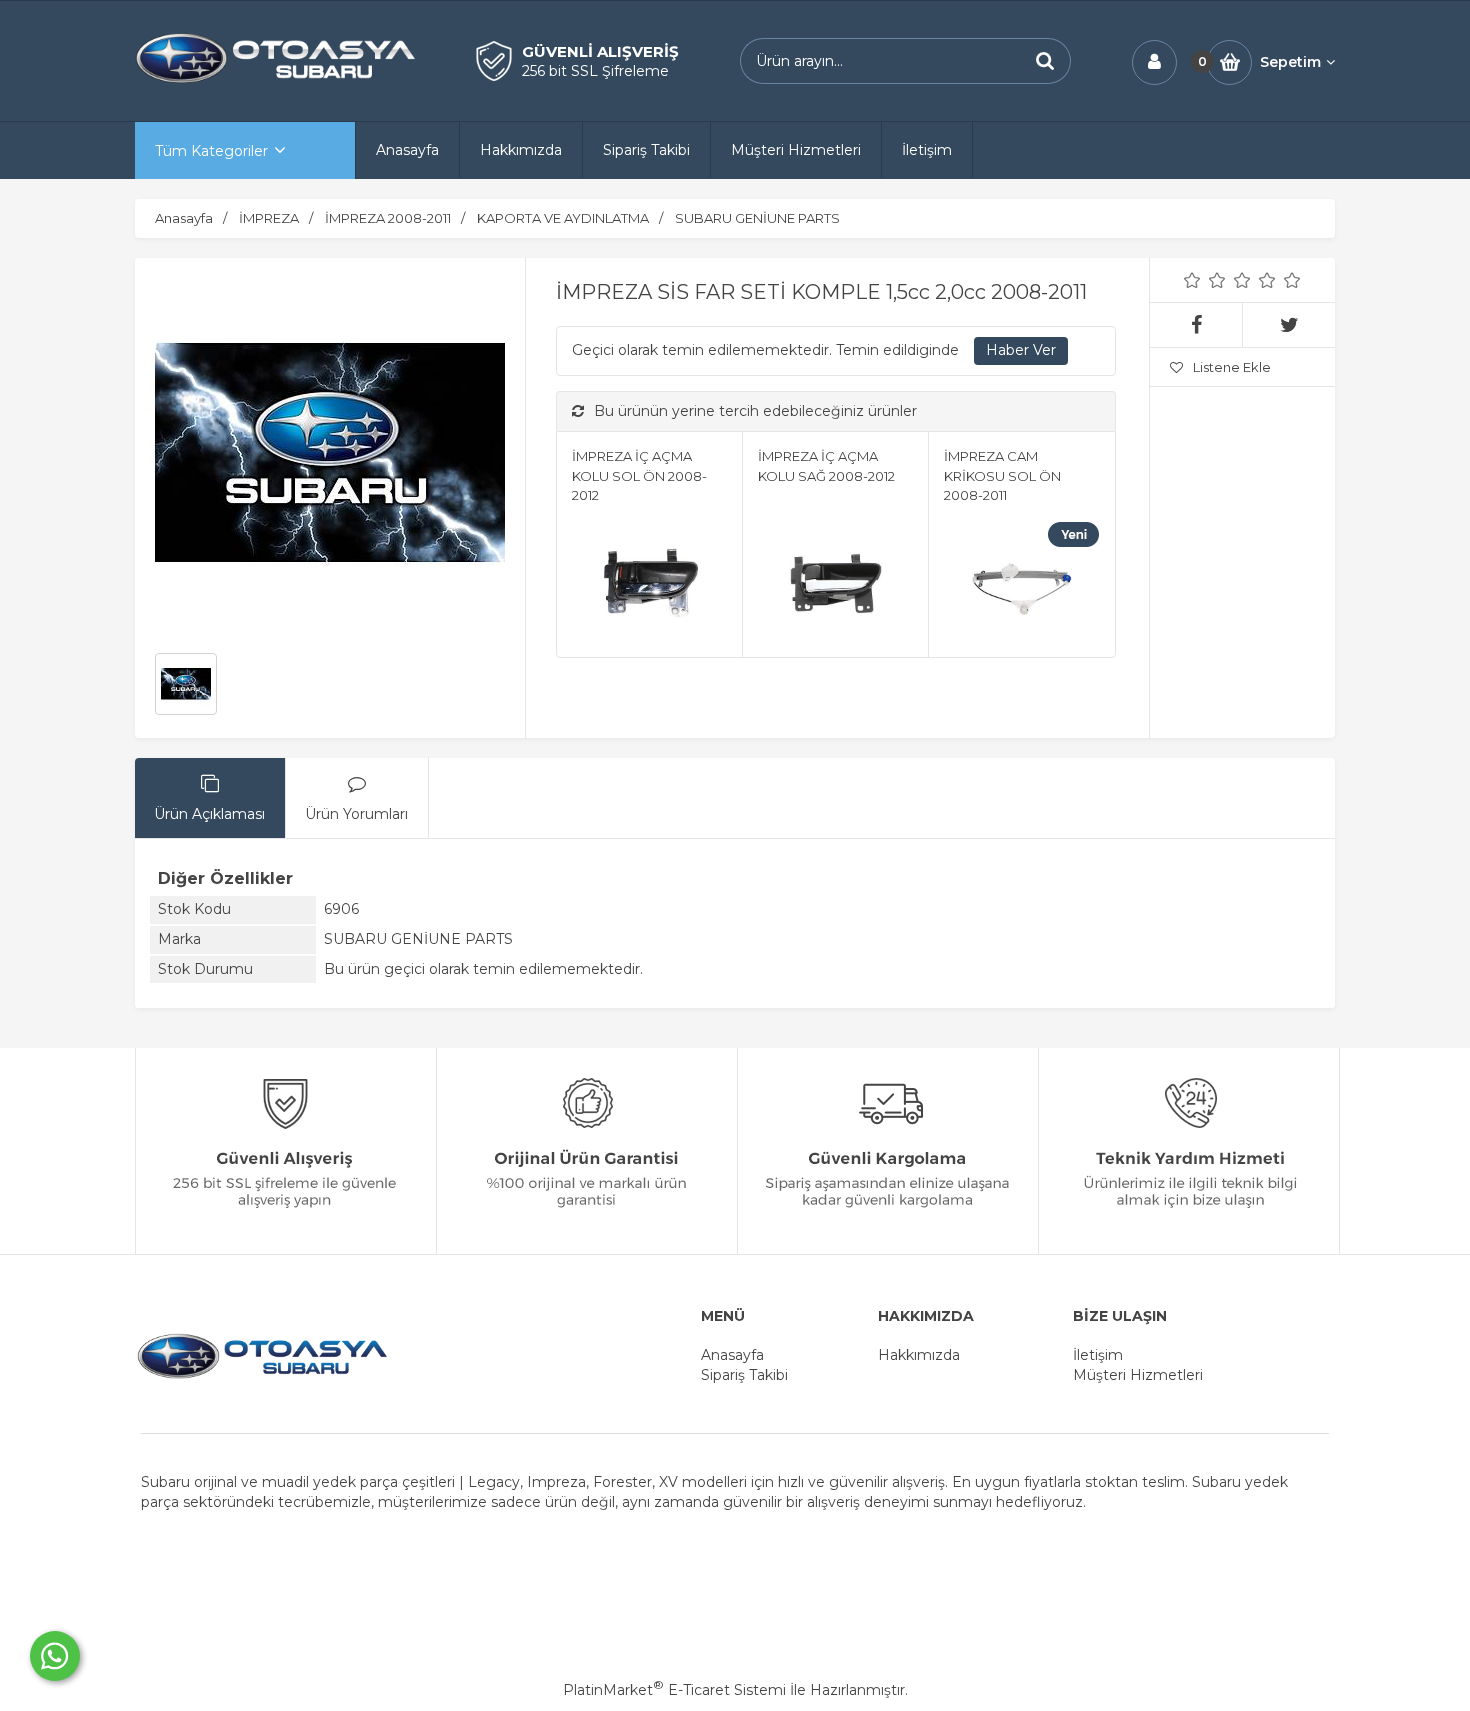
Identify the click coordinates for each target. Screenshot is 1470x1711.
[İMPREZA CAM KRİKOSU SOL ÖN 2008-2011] (1021, 584)
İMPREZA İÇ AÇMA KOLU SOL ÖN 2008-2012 (639, 475)
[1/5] (1192, 280)
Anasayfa (732, 1355)
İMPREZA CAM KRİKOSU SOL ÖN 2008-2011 (1002, 475)
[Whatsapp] (55, 1656)
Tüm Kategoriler (211, 151)
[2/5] (1205, 280)
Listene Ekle (1232, 367)
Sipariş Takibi (744, 1375)
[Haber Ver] (1021, 351)
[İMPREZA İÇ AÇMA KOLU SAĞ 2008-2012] (835, 584)
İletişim (1098, 1355)
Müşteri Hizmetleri (1138, 1375)
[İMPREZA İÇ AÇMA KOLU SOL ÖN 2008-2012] (649, 584)
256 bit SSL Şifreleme (595, 71)
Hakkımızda (919, 1355)
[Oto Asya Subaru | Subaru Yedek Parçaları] (275, 81)
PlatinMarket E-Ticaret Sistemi (674, 1690)
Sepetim (1290, 62)
